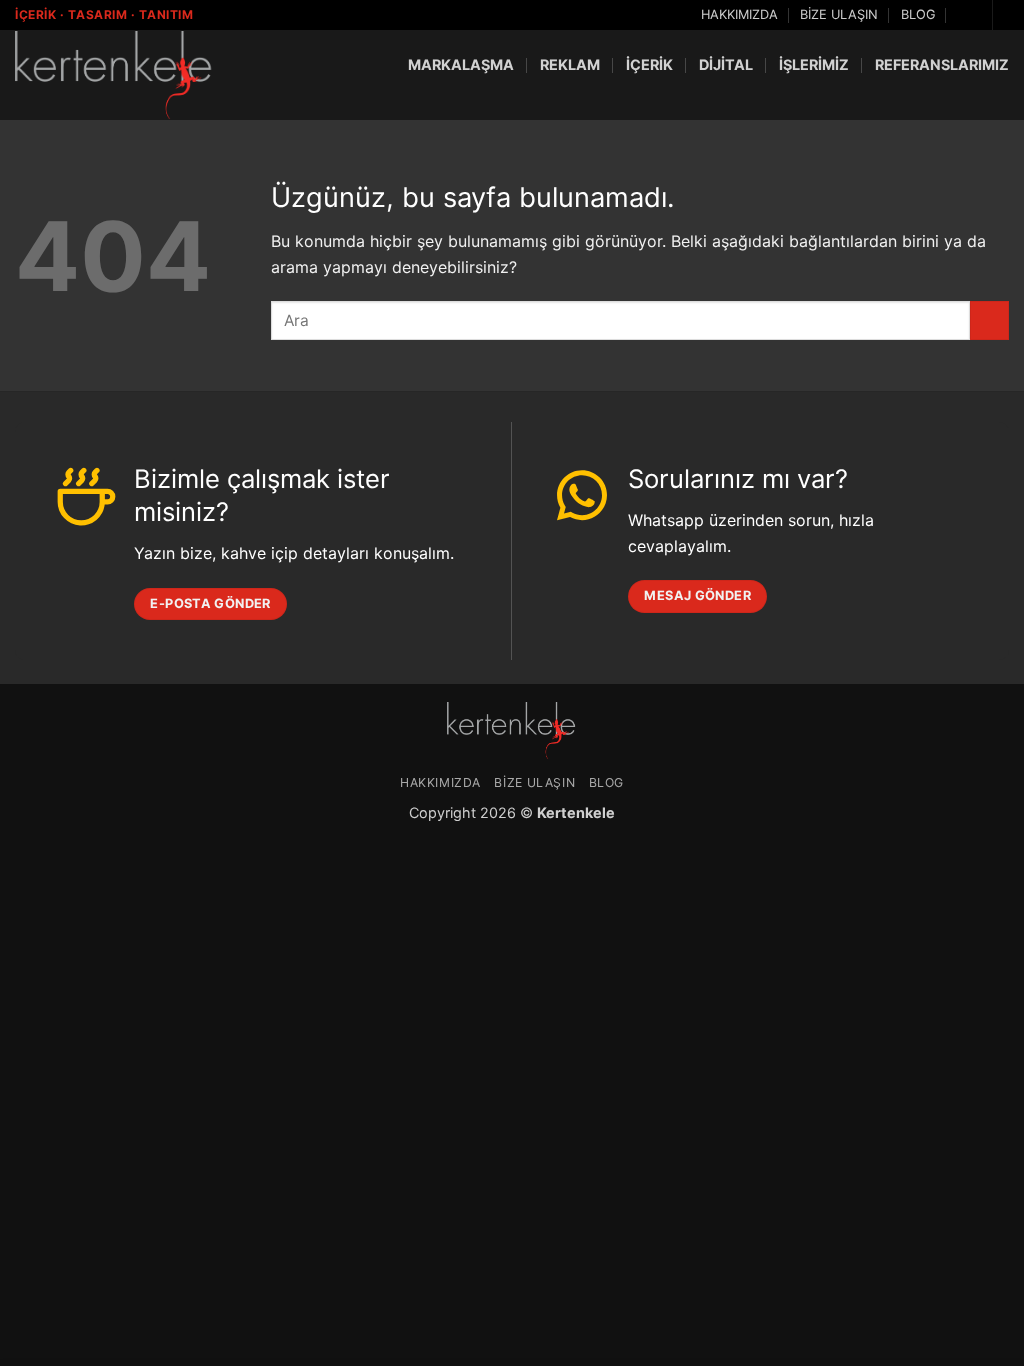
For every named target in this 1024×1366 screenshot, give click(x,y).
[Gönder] (989, 320)
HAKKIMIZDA (739, 14)
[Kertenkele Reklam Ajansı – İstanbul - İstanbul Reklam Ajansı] (114, 74)
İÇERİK (649, 64)
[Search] (965, 15)
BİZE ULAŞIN (839, 14)
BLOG (918, 14)
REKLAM (570, 64)
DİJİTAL (726, 64)
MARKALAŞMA (461, 64)
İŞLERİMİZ (814, 64)
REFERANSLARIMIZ (942, 64)
